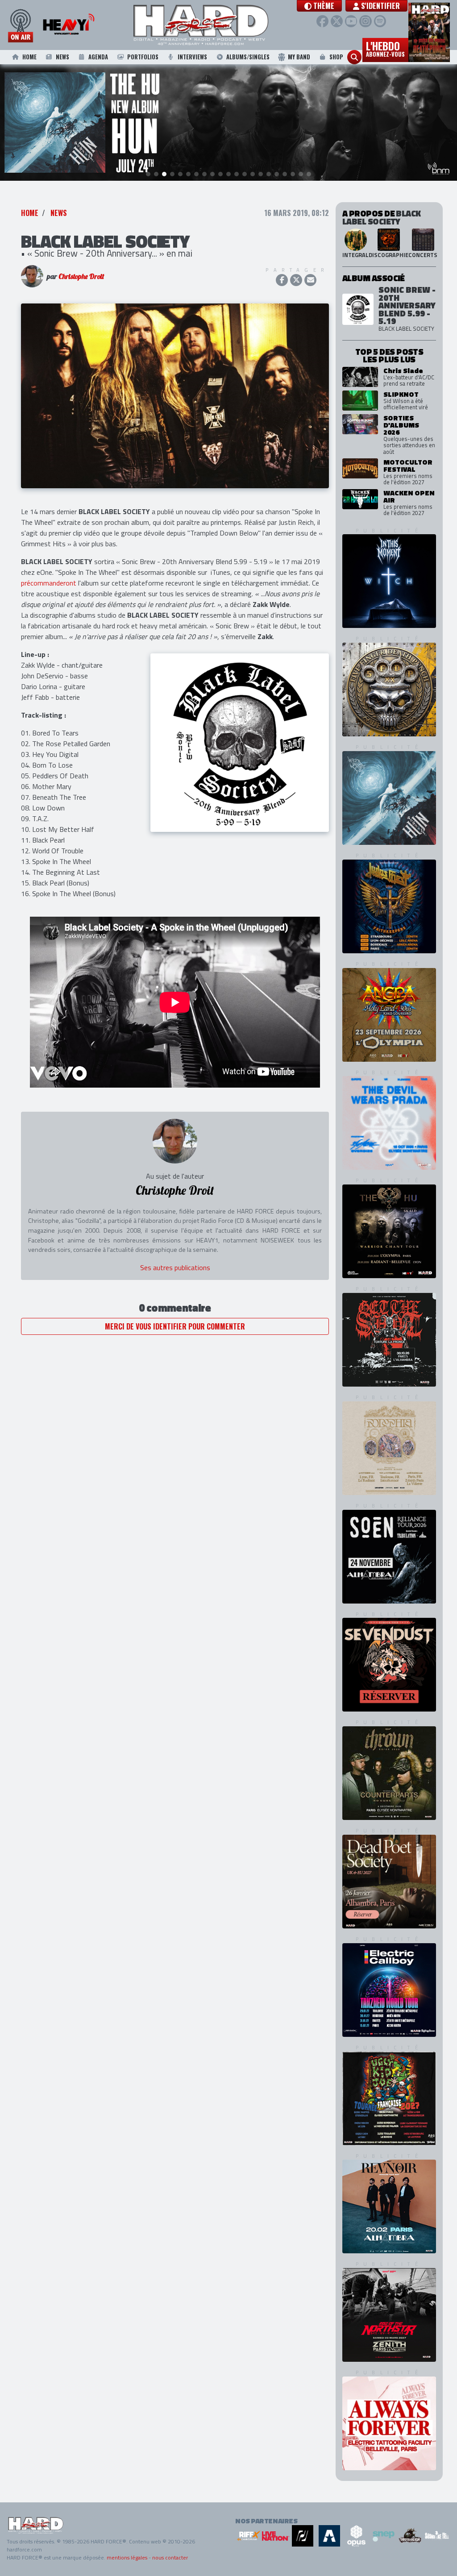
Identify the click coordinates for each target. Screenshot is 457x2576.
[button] (319, 6)
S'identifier (380, 6)
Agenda (98, 57)
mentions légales (127, 2557)
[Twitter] (337, 21)
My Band (299, 57)
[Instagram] (365, 21)
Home (29, 57)
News (62, 57)
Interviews (192, 57)
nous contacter (170, 2557)
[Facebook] (322, 21)
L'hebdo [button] (385, 48)
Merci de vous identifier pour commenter (175, 1326)
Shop (336, 57)
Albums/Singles (248, 57)
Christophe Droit (81, 276)
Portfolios (143, 57)
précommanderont (49, 583)
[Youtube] (351, 21)
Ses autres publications (175, 1267)
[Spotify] (380, 21)
